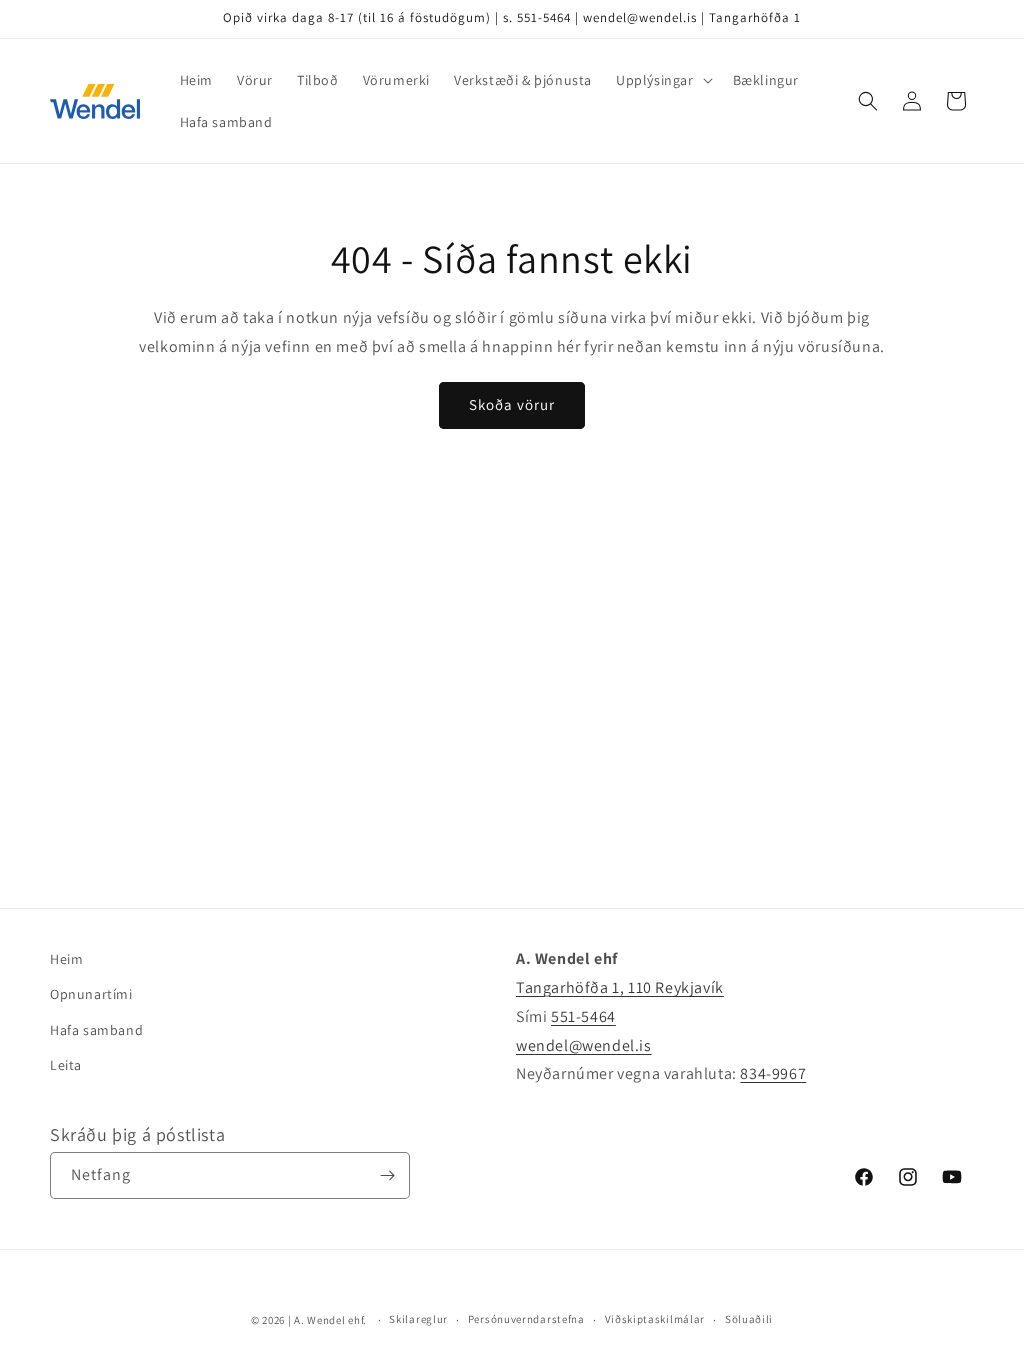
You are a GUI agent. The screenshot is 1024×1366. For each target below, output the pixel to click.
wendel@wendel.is (584, 1045)
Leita (66, 1065)
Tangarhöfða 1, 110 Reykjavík (620, 987)
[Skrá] (387, 1175)
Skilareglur (418, 1319)
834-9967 (773, 1073)
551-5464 (583, 1016)
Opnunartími (91, 994)
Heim (66, 959)
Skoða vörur (512, 404)
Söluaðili (749, 1319)
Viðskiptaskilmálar (655, 1319)
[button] (662, 80)
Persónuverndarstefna (526, 1319)
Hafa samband (96, 1030)
